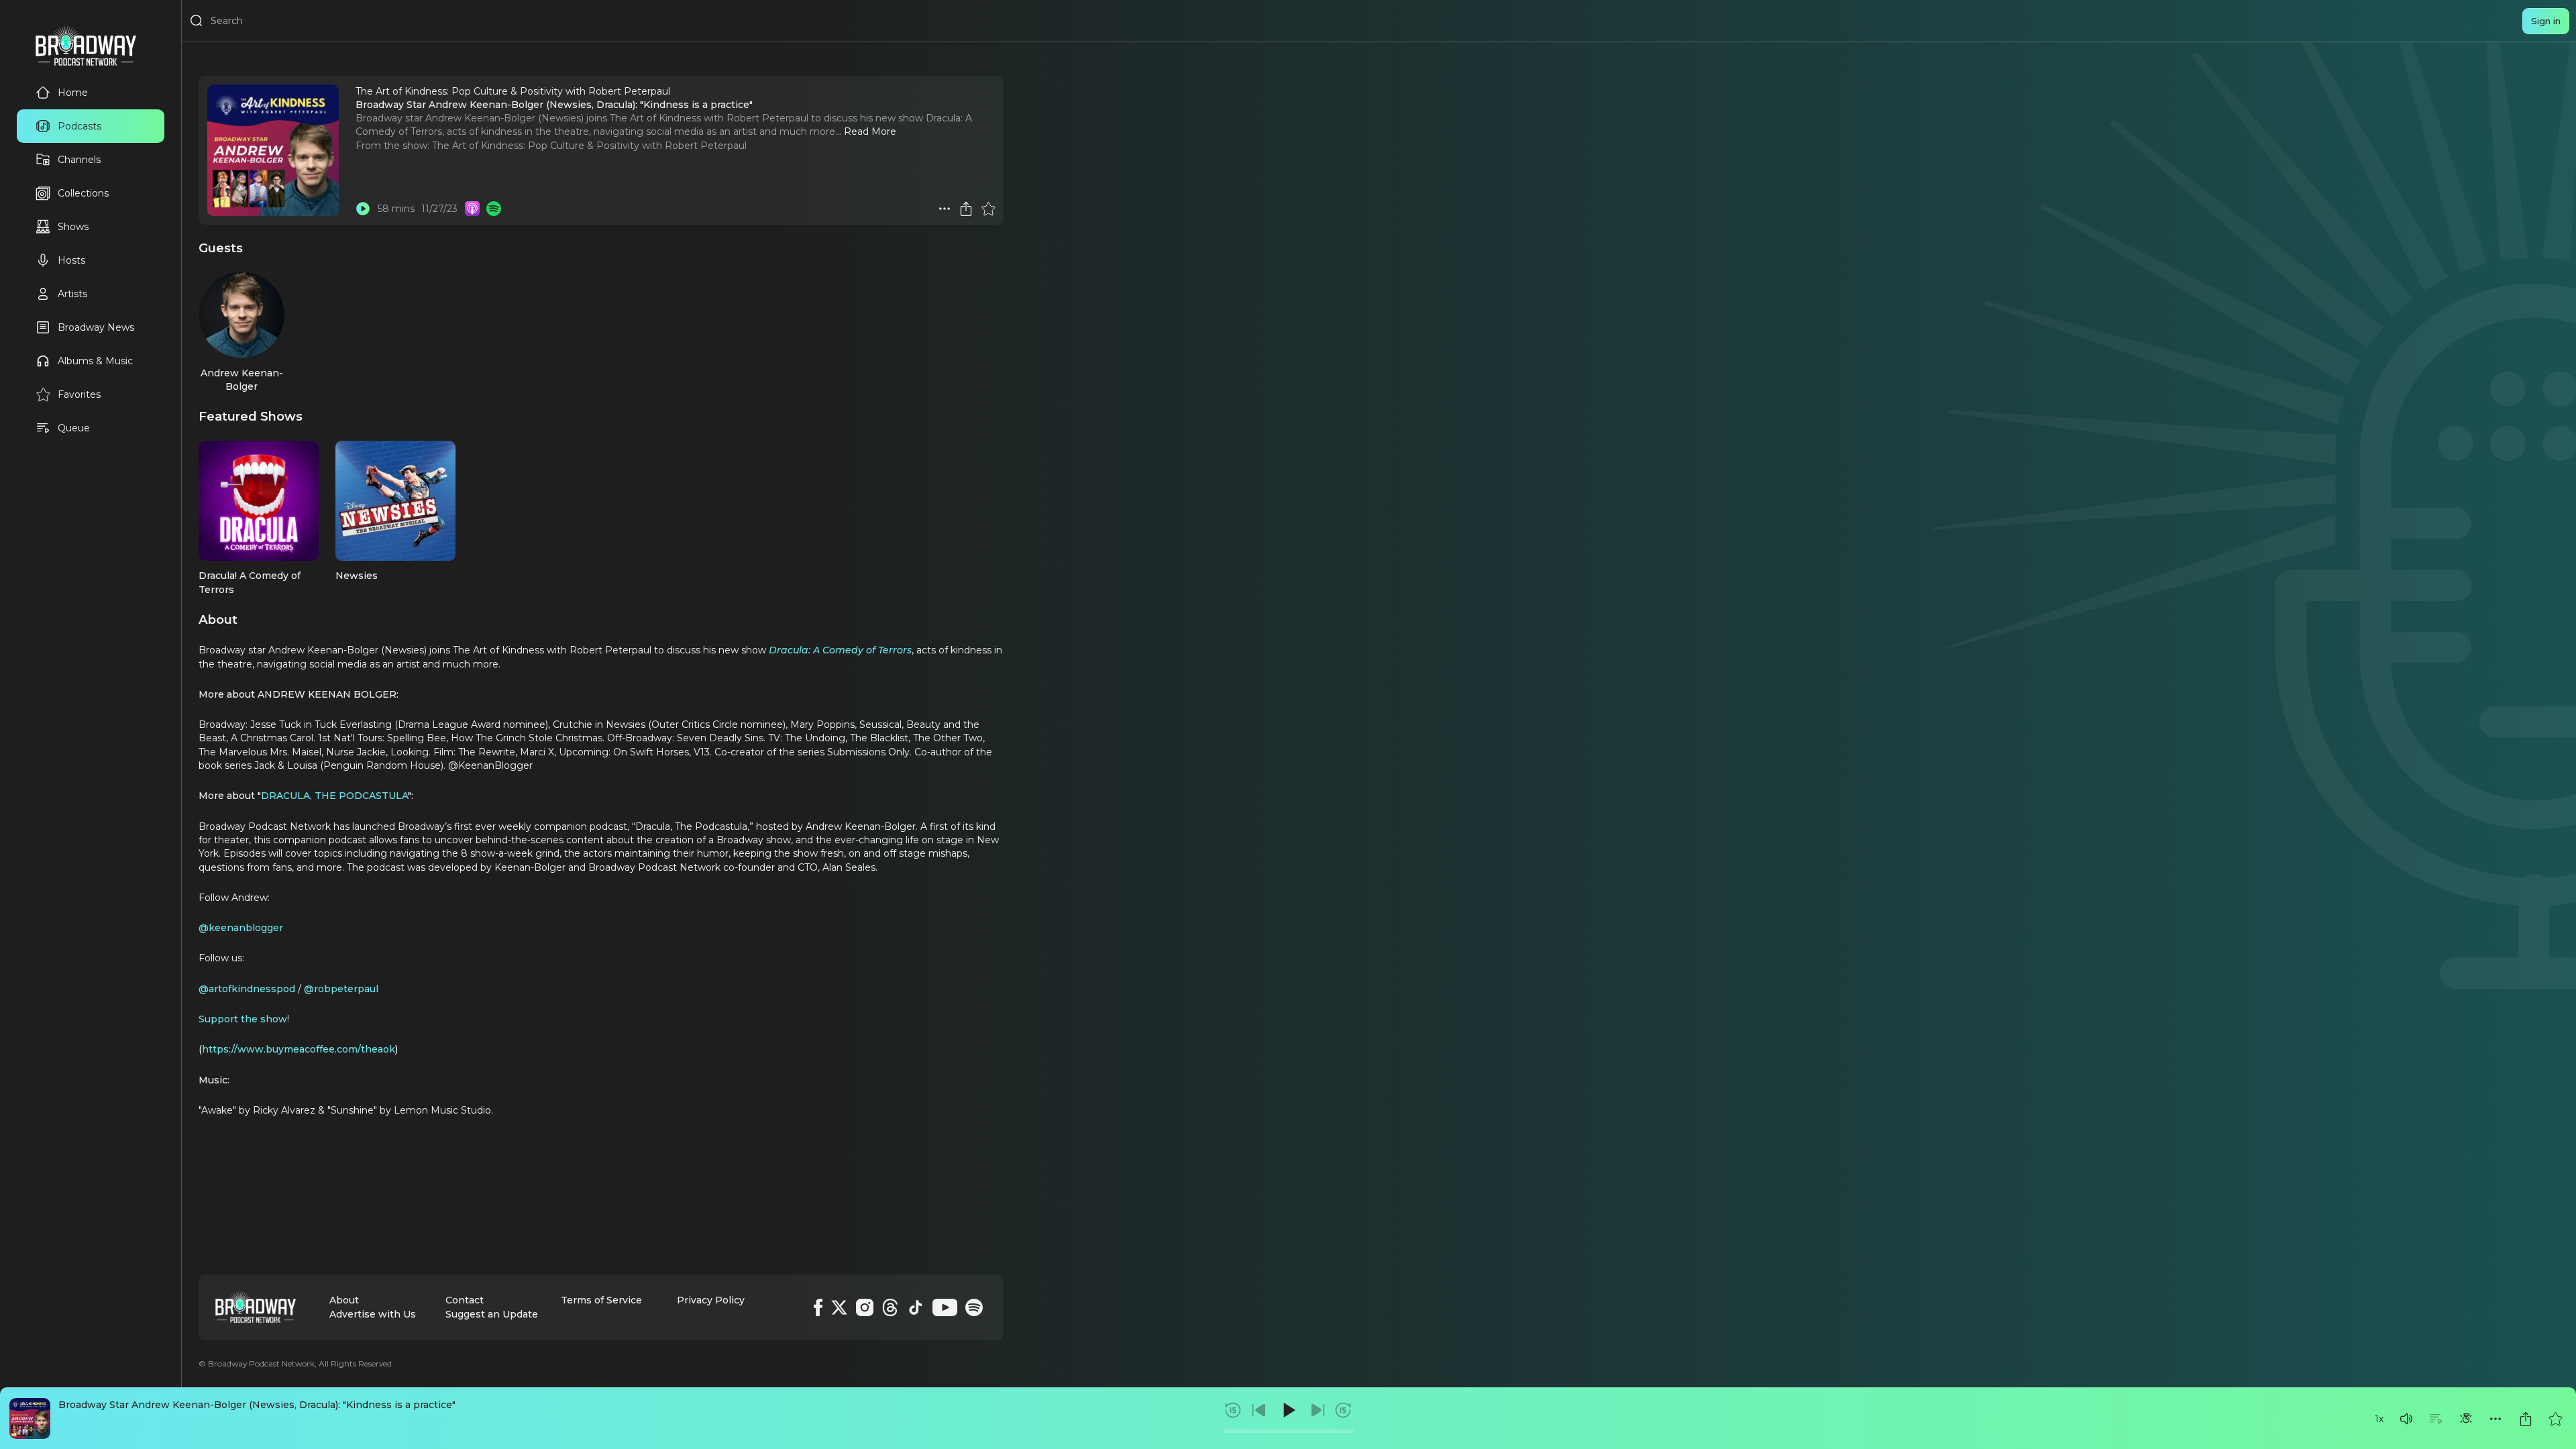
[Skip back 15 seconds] (1233, 1410)
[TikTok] (916, 1307)
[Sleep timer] (2466, 1419)
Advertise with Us (373, 1314)
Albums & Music (95, 361)
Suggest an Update (492, 1314)
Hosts (71, 260)
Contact (465, 1300)
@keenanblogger (241, 928)
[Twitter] (839, 1307)
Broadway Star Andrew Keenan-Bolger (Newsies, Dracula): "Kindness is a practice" (257, 1405)
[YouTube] (945, 1307)
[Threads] (890, 1307)
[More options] (2495, 1419)
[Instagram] (865, 1307)
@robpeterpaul (341, 989)
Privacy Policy (711, 1300)
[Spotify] (974, 1307)
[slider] (1288, 1431)
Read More (870, 131)
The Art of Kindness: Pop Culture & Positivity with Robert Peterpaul (589, 146)
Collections (83, 193)
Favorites (79, 394)
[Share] (2526, 1419)
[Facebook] (818, 1307)
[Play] (1288, 1410)
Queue (74, 428)
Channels (79, 160)
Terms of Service (601, 1300)
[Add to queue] (2436, 1419)
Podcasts (79, 126)
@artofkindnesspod (247, 989)
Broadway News (96, 327)
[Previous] (1259, 1410)
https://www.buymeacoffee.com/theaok (299, 1049)
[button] (2406, 1419)
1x (2379, 1419)
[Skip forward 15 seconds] (1343, 1410)
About (344, 1300)
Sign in (2546, 21)
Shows (73, 227)
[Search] (197, 21)
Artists (72, 294)
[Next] (1318, 1410)
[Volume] (2406, 1419)
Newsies (357, 576)
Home (73, 93)
